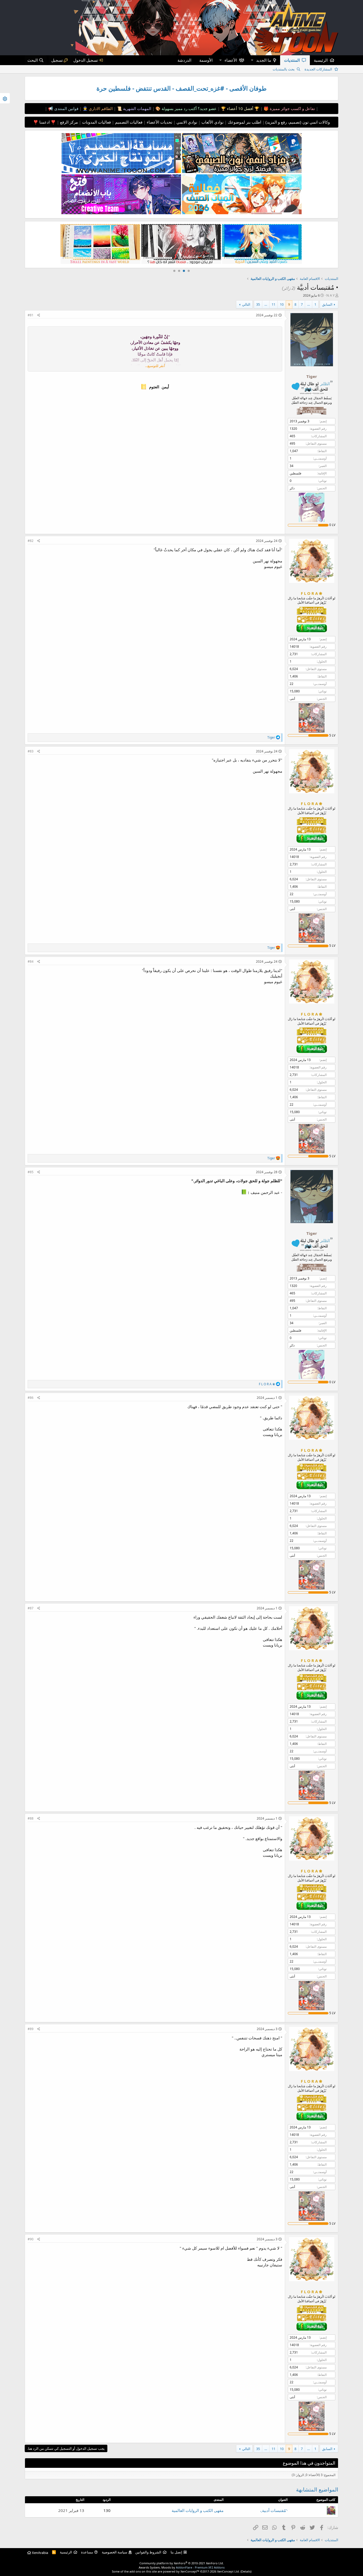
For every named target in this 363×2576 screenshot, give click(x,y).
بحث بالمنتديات (284, 69)
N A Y (330, 295)
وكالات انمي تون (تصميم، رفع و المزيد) (298, 122)
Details (246, 2571)
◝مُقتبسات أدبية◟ (274, 2510)
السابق (327, 304)
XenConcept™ (190, 2571)
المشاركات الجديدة (318, 69)
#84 (31, 961)
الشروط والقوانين (148, 2552)
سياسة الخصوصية (115, 2552)
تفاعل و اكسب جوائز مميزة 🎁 (289, 108)
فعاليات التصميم (128, 122)
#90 (31, 2239)
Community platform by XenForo (182, 2563)
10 (282, 304)
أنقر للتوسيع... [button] (155, 366)
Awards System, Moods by (182, 2567)
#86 (31, 1398)
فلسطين (296, 473)
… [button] (309, 304)
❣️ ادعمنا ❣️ (45, 122)
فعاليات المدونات (96, 122)
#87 (31, 1608)
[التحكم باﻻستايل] (5, 98)
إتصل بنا (176, 2552)
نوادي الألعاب (212, 122)
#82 (31, 541)
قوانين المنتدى (66, 108)
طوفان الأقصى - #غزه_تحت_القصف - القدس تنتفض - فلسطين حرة (181, 88)
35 (258, 304)
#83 (31, 751)
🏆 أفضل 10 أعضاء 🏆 (240, 108)
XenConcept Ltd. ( (229, 2571)
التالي (246, 304)
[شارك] (39, 315)
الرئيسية (321, 60)
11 (273, 304)
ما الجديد (264, 60)
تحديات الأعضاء (159, 122)
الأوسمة (206, 60)
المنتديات (292, 60)
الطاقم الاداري (100, 108)
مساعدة (87, 2552)
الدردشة (184, 60)
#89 (31, 2029)
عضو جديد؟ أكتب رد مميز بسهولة (189, 108)
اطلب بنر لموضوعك (244, 122)
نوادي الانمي (186, 122)
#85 (31, 1172)
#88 (31, 1818)
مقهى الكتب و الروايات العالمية (198, 2510)
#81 (31, 315)
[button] (252, 60)
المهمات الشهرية (137, 108)
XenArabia (40, 2553)
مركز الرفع (68, 122)
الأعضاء (231, 60)
